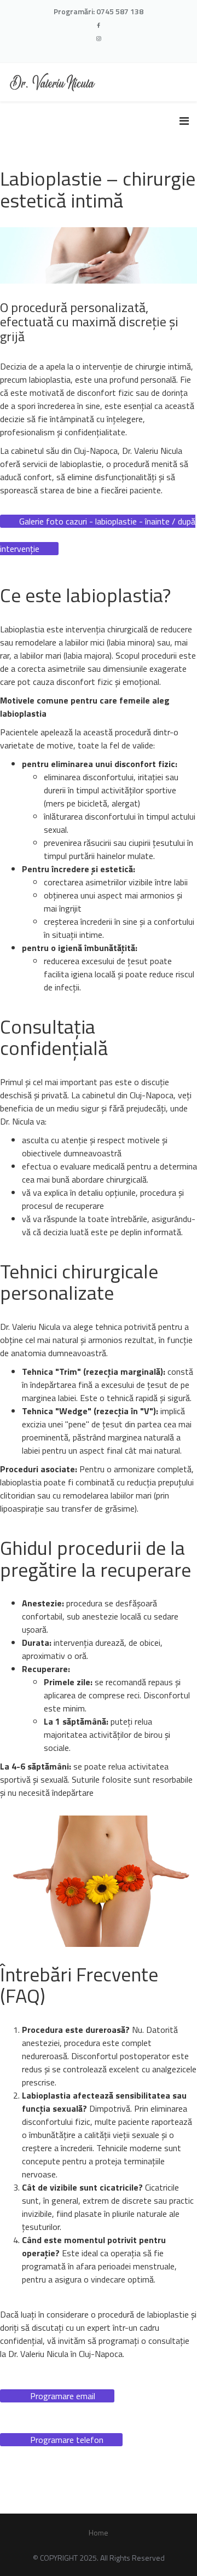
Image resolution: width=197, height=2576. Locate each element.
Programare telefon (67, 2440)
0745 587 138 (120, 11)
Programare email (63, 2396)
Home (99, 2532)
